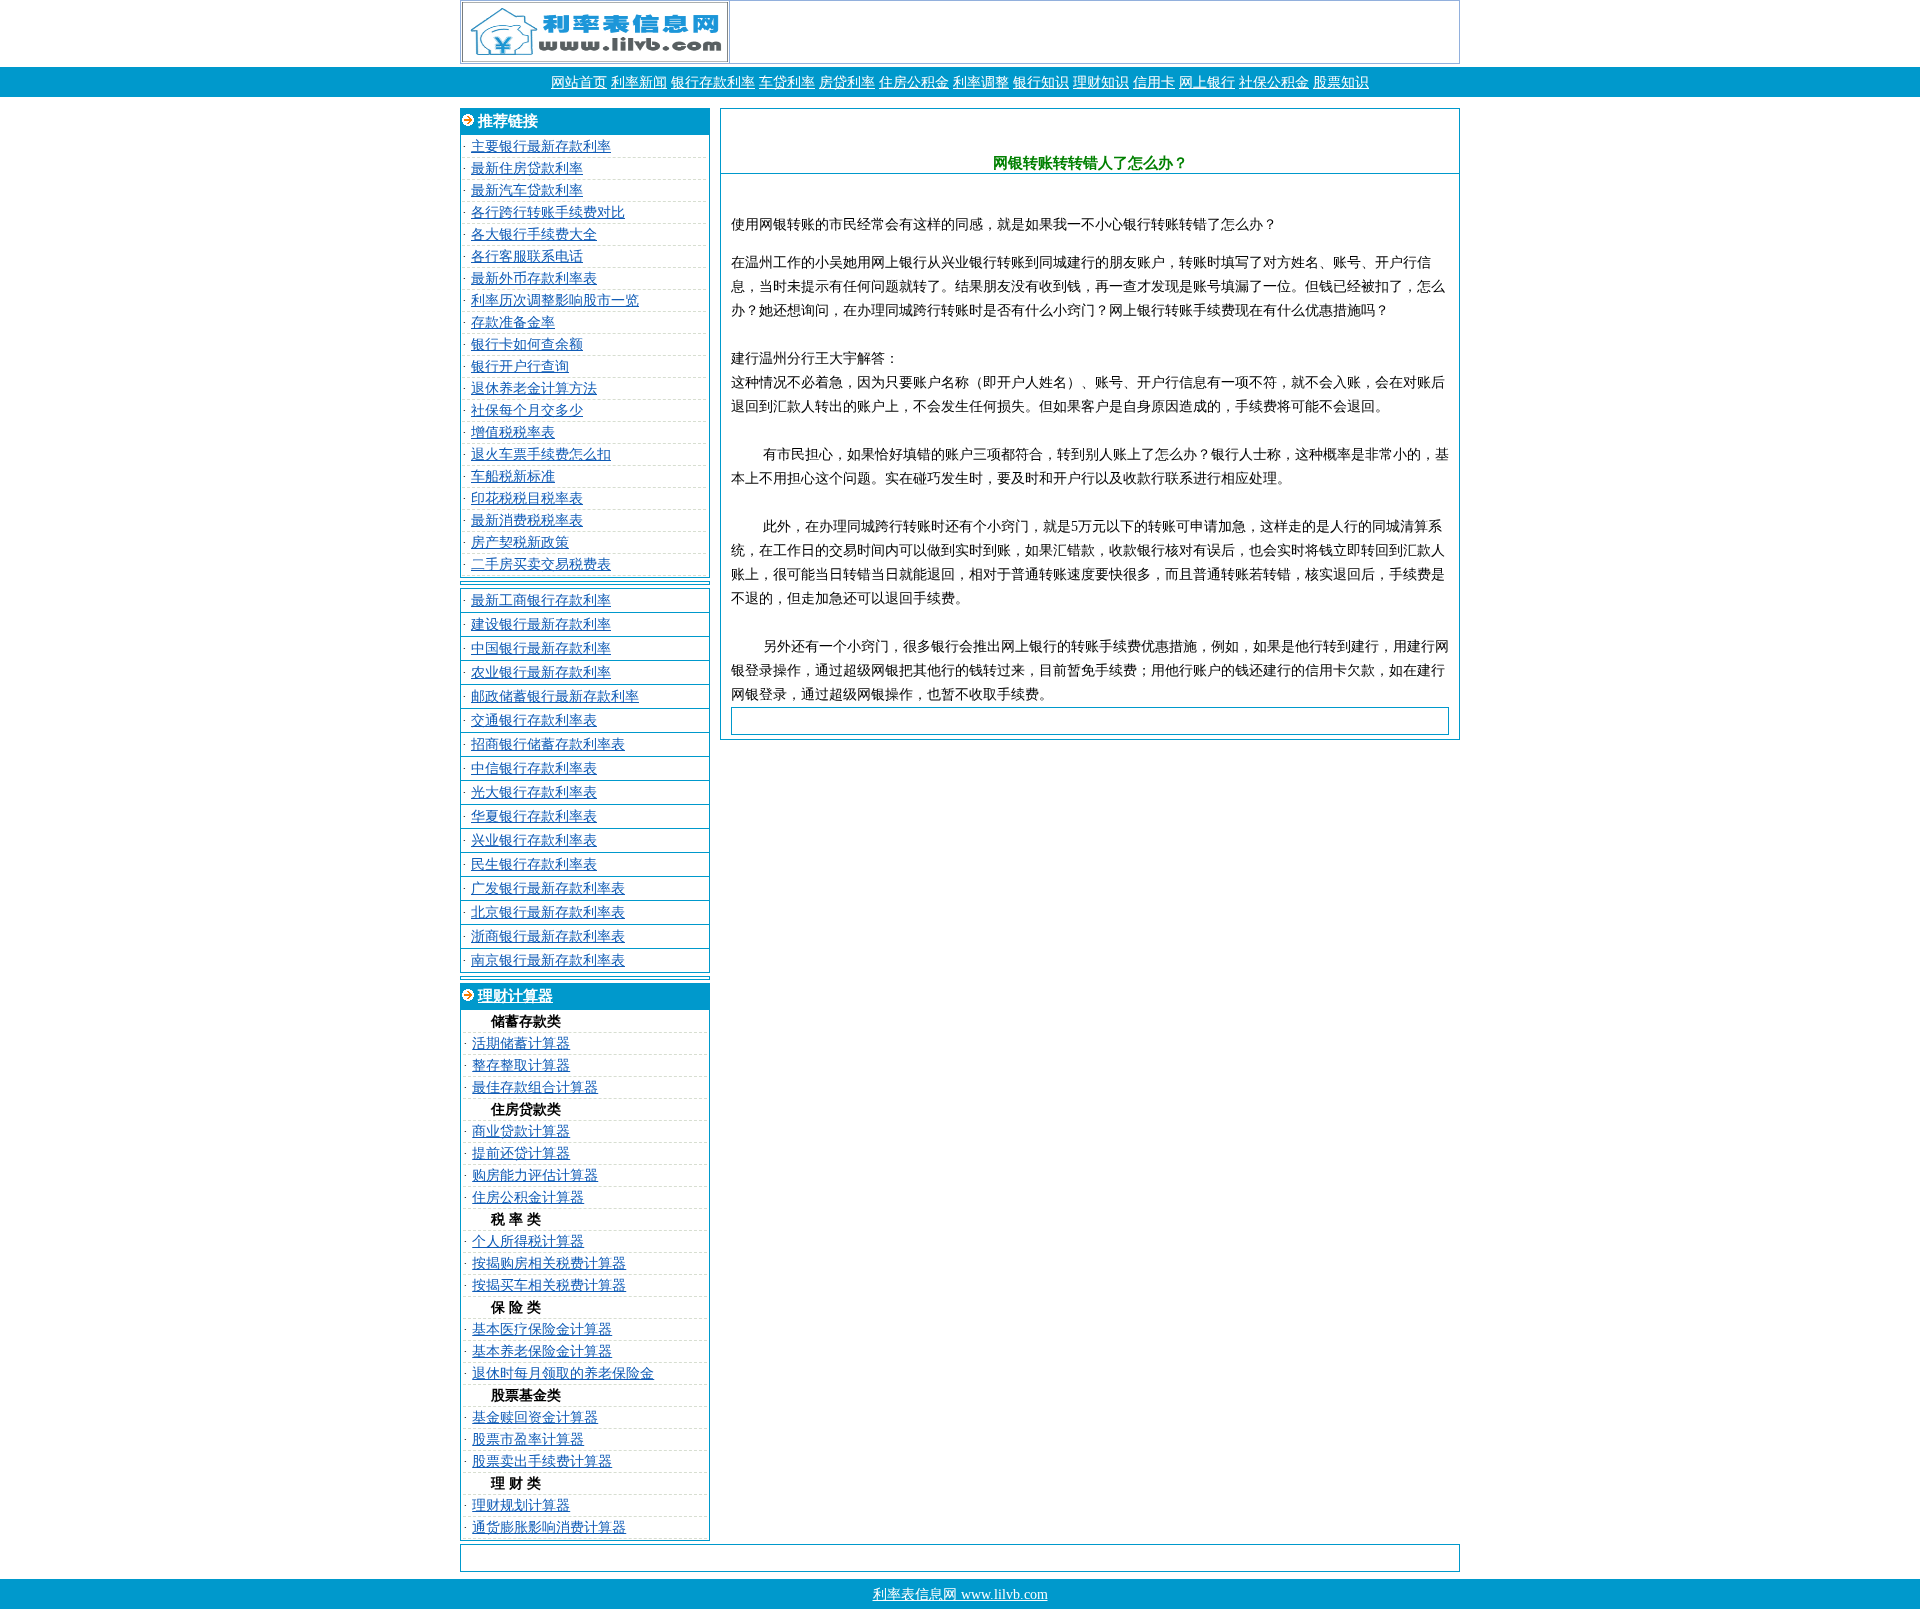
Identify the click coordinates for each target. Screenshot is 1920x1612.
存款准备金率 (513, 322)
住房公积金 (914, 82)
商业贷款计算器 (521, 1131)
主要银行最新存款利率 (541, 146)
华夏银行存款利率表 (534, 816)
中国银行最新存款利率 (541, 648)
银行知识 (1041, 82)
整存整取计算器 (521, 1065)
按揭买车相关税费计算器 (549, 1285)
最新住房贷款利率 (527, 168)
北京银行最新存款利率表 (548, 912)
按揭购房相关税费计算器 (549, 1263)
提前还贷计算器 (521, 1153)
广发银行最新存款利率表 (548, 888)
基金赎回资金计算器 (535, 1417)
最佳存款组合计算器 (535, 1087)
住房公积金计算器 (528, 1197)
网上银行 (1207, 82)
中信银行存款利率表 (534, 768)
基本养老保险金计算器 (542, 1351)
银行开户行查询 (520, 366)
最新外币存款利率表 (534, 278)
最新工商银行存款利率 (541, 600)
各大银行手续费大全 (534, 234)
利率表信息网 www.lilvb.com (960, 1594)
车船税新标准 (513, 476)
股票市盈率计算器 (528, 1439)
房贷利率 (847, 82)
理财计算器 (515, 996)
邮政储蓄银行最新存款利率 (555, 696)
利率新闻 (639, 82)
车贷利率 (787, 82)
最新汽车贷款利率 (527, 190)
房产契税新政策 (520, 542)
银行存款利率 (713, 82)
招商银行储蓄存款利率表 (548, 744)
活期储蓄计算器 (521, 1043)
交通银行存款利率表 (534, 720)
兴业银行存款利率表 (534, 840)
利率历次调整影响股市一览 (555, 300)
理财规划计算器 (521, 1505)
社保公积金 (1274, 82)
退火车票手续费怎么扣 (541, 454)
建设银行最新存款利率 (541, 624)
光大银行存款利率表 (534, 792)
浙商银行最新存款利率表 (548, 936)
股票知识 (1341, 82)
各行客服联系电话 (527, 256)
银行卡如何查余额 (527, 344)
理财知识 (1101, 82)
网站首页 (579, 82)
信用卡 (1154, 82)
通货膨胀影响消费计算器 (549, 1527)
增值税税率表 (513, 432)
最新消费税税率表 (527, 520)
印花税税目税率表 (527, 498)
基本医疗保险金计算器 (542, 1329)
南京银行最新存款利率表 (548, 960)
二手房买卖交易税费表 (541, 564)
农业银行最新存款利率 (541, 672)
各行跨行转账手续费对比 (548, 212)
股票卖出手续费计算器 (542, 1461)
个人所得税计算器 (528, 1241)
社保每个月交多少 (527, 410)
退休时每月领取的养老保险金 (563, 1373)
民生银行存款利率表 (534, 864)
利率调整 (981, 82)
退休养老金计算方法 (534, 388)
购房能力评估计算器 (535, 1175)
